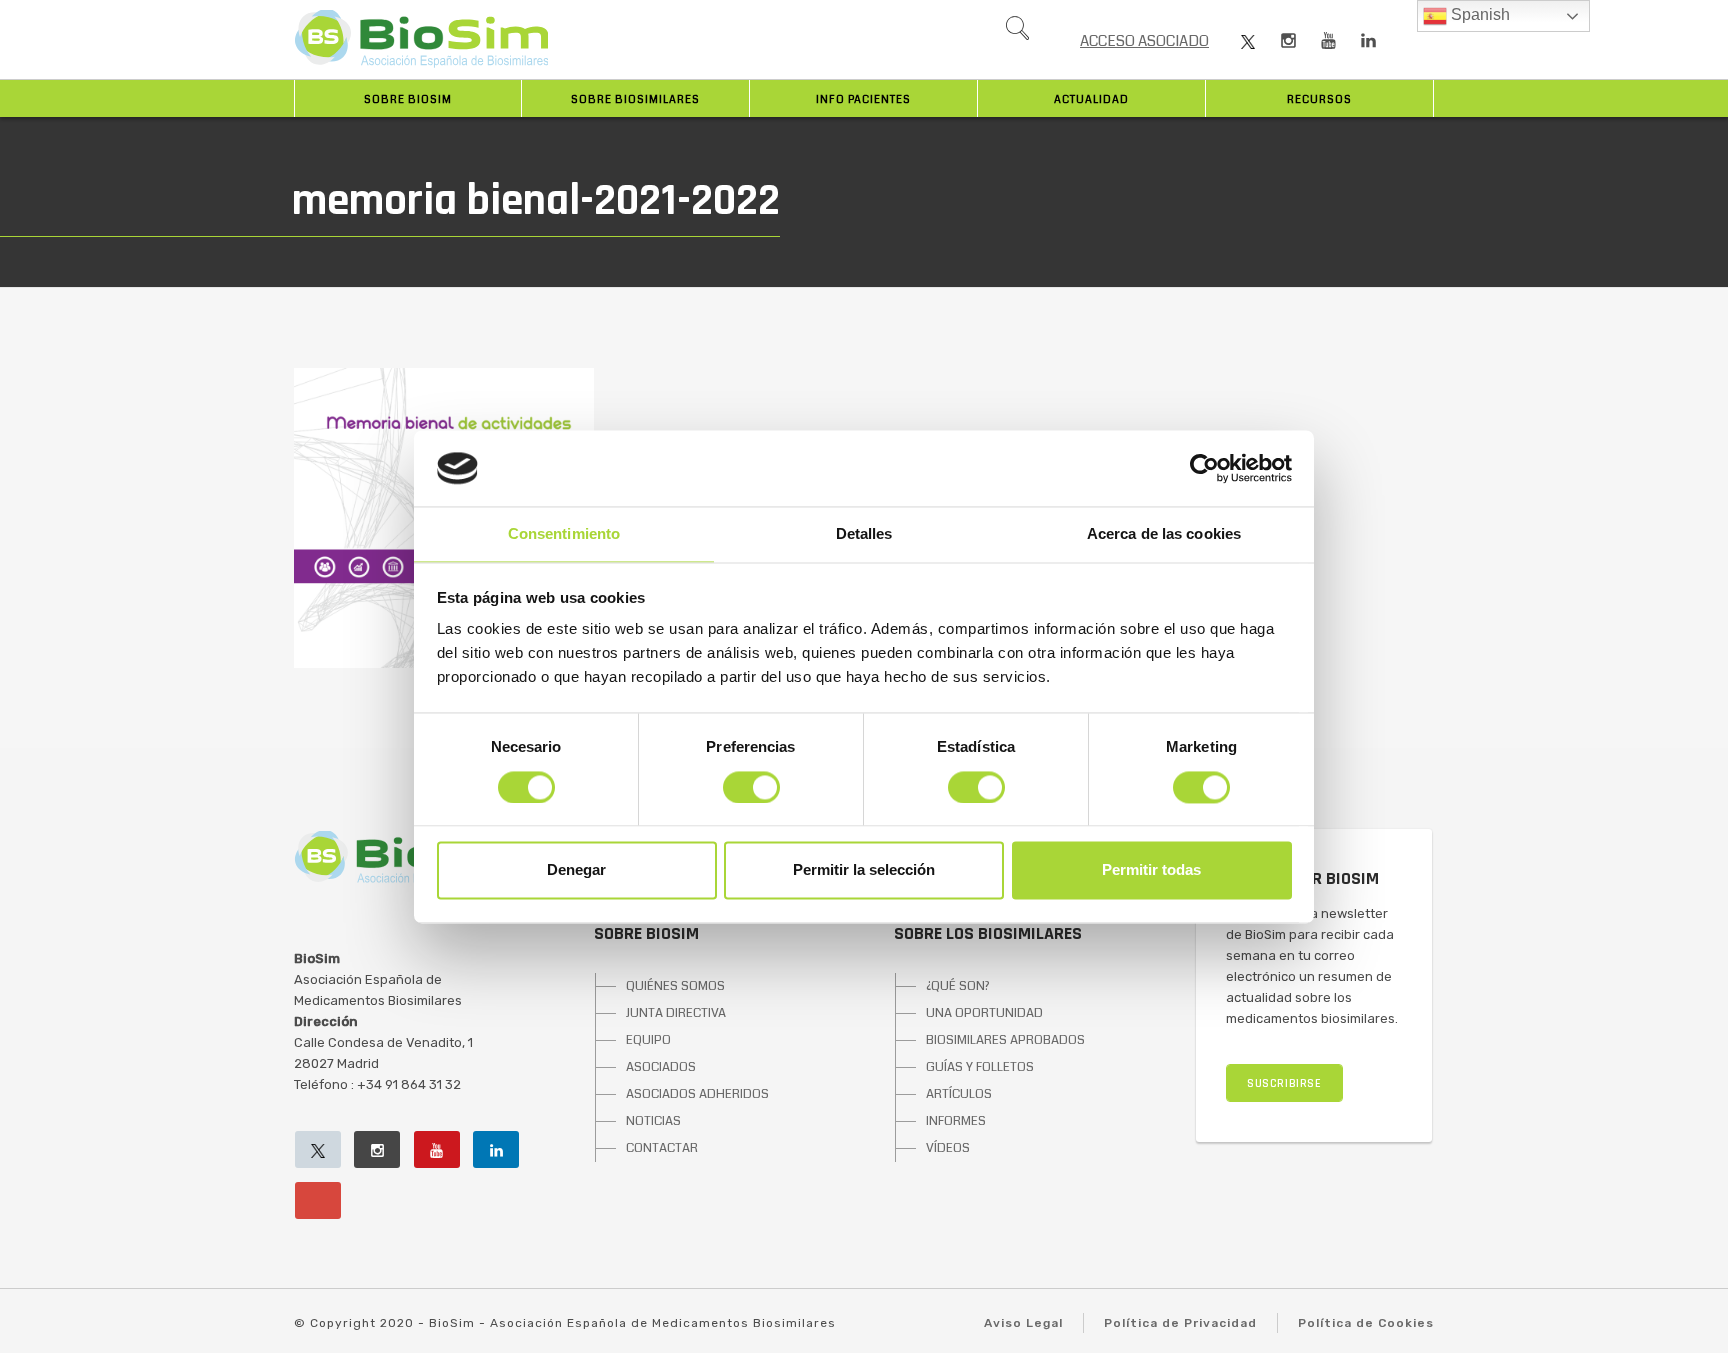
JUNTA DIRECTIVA (676, 1013)
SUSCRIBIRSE (1284, 1083)
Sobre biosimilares (635, 99)
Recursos (1319, 99)
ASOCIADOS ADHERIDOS (697, 1094)
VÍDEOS (948, 1148)
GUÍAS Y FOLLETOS (980, 1067)
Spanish (1478, 14)
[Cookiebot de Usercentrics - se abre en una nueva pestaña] (1204, 468)
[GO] (1017, 33)
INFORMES (956, 1121)
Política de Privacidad (1180, 1323)
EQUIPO (648, 1040)
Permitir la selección (864, 870)
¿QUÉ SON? (958, 986)
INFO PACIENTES (863, 99)
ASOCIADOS (661, 1067)
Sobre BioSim (408, 99)
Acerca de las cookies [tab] (1164, 534)
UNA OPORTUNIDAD (984, 1013)
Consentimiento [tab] (564, 534)
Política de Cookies (1366, 1323)
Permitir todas (1151, 870)
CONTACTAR (662, 1148)
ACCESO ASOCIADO (1144, 41)
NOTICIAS (653, 1121)
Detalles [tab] (864, 534)
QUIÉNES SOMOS (675, 986)
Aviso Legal (1023, 1323)
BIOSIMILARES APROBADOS (1005, 1040)
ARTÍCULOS (959, 1094)
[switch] (751, 787)
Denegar (576, 870)
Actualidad (1091, 99)
